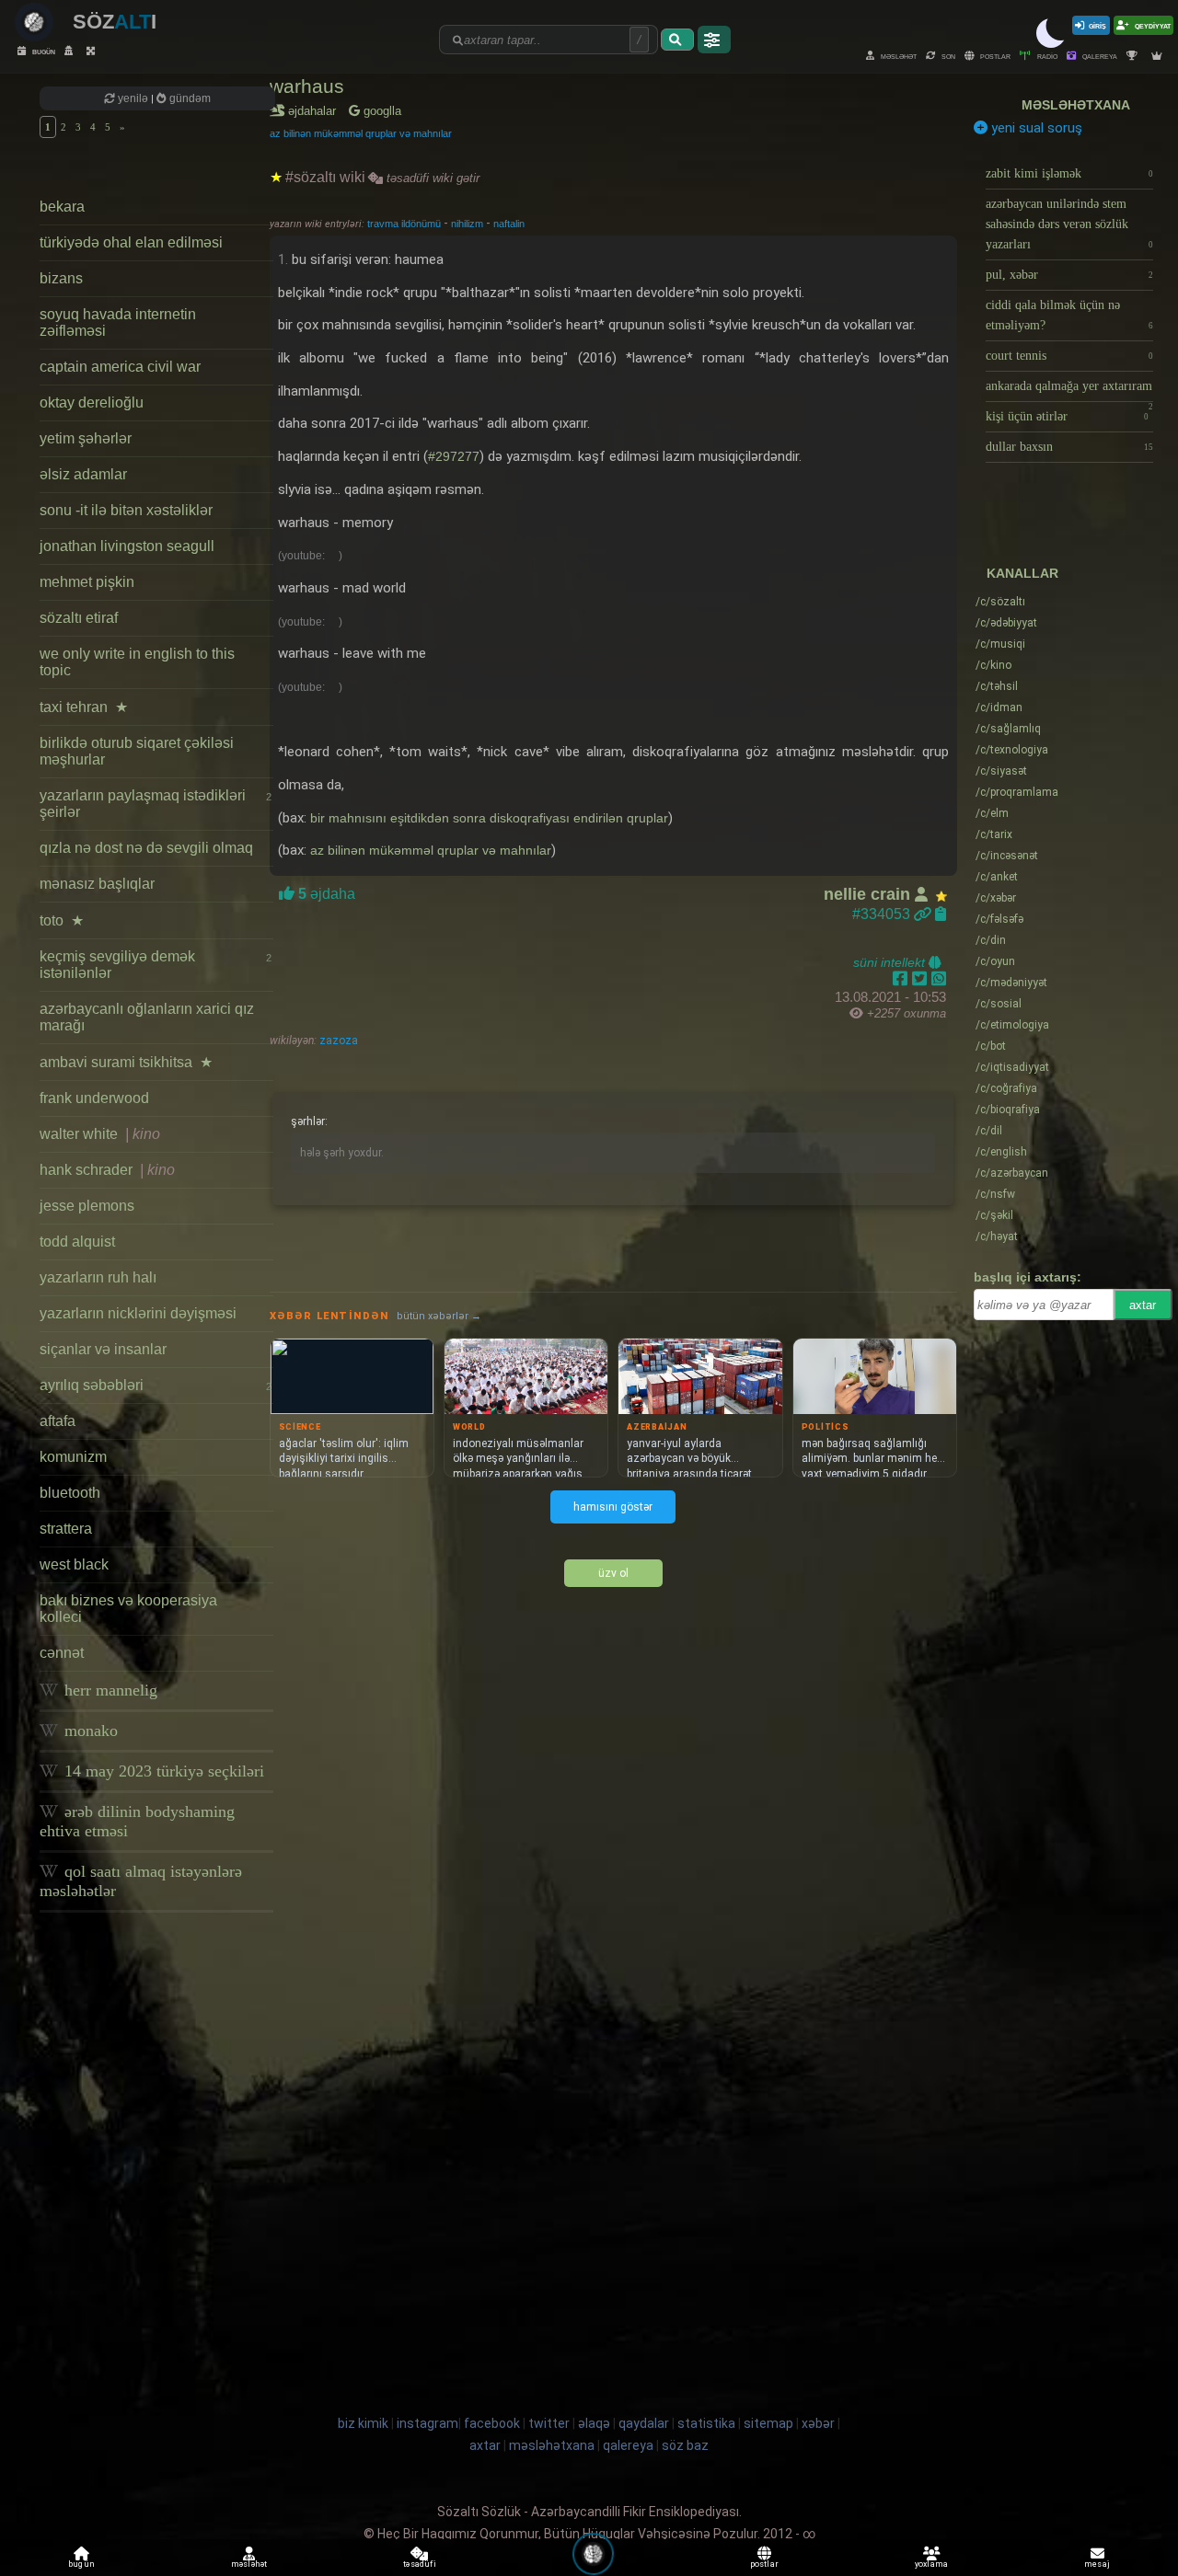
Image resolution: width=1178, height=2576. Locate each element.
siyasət (1001, 771)
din (991, 940)
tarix (994, 834)
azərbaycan (1012, 1173)
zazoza (337, 1041)
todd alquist (77, 1242)
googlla (381, 111)
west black (74, 1564)
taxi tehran (84, 707)
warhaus (307, 86)
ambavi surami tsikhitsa (126, 1062)
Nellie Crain (869, 894)
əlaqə (594, 2423)
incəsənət (1007, 856)
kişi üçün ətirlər (1067, 416)
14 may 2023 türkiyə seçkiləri (162, 1771)
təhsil (997, 686)
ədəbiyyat (1006, 623)
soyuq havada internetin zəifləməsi (118, 322)
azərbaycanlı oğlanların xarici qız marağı (147, 1017)
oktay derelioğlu (92, 402)
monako (89, 1731)
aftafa (58, 1421)
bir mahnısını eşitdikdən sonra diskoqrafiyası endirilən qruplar (489, 818)
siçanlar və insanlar (103, 1349)
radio (1046, 56)
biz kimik (364, 2423)
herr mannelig (109, 1690)
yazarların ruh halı (98, 1277)
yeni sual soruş (1035, 128)
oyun (995, 961)
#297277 (454, 456)
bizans (61, 278)
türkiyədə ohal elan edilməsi (131, 242)
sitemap (768, 2423)
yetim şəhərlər (86, 438)
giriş (1097, 25)
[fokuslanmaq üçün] (93, 51)
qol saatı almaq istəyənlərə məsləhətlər (141, 1881)
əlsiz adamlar (83, 474)
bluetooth (70, 1493)
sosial (999, 1004)
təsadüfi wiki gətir (431, 178)
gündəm (189, 98)
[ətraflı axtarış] (714, 40)
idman (999, 707)
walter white (100, 1134)
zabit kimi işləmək (1069, 173)
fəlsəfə (999, 919)
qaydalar (644, 2423)
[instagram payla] (922, 979)
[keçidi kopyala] (941, 914)
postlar (994, 56)
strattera (66, 1529)
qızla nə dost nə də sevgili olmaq (146, 848)
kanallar (1022, 573)
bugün (43, 51)
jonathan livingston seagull (127, 546)
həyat (997, 1236)
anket (997, 877)
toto (62, 920)
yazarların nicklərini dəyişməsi (138, 1313)
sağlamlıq (1008, 729)
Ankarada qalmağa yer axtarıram (1069, 391)
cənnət (62, 1653)
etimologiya (1012, 1025)
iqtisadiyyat (1012, 1067)
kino (993, 665)
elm (992, 813)
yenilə (133, 98)
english (1001, 1152)
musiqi (1000, 644)
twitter (549, 2423)
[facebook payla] (902, 979)
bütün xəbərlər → (439, 1316)
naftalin (509, 224)
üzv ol (613, 1573)
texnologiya (1012, 750)
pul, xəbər (1069, 275)
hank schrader (107, 1170)
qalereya (1099, 56)
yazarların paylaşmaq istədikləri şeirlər (155, 804)
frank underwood (94, 1098)
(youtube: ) (310, 556)
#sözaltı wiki (325, 177)
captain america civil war (120, 367)
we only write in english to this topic (137, 662)
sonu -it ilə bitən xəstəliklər (126, 510)
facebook (492, 2423)
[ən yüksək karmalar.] (1159, 56)
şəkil (994, 1215)
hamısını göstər (613, 1507)
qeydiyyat (1152, 25)
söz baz (685, 2445)
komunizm (73, 1457)
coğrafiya (1006, 1088)
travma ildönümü (405, 224)
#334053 (883, 914)
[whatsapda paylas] (939, 979)
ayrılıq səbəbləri (155, 1385)
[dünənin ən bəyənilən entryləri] (1134, 56)
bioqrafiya (1008, 1110)
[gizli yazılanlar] (71, 51)
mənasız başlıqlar (97, 884)
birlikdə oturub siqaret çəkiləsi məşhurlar (137, 751)
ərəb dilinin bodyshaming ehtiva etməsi (137, 1821)
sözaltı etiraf (79, 618)
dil (989, 1131)
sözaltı (1000, 602)
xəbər (996, 898)
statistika (706, 2423)
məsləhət (898, 56)
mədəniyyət (1011, 983)
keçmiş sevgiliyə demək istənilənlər (155, 965)
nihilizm (468, 224)
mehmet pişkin (87, 582)
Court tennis (1069, 356)
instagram (427, 2423)
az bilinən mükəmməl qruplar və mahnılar (361, 133)
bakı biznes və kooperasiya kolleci (128, 1609)
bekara (62, 207)
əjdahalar (315, 111)
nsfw (995, 1194)
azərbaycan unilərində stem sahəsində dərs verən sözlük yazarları (1069, 224)
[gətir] (677, 40)
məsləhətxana (1076, 105)
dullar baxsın (1069, 447)
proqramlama (1017, 792)
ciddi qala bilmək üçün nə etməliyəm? (1069, 315)
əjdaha (325, 894)
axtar (1143, 1305)
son (947, 56)
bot (991, 1046)
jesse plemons (87, 1206)
